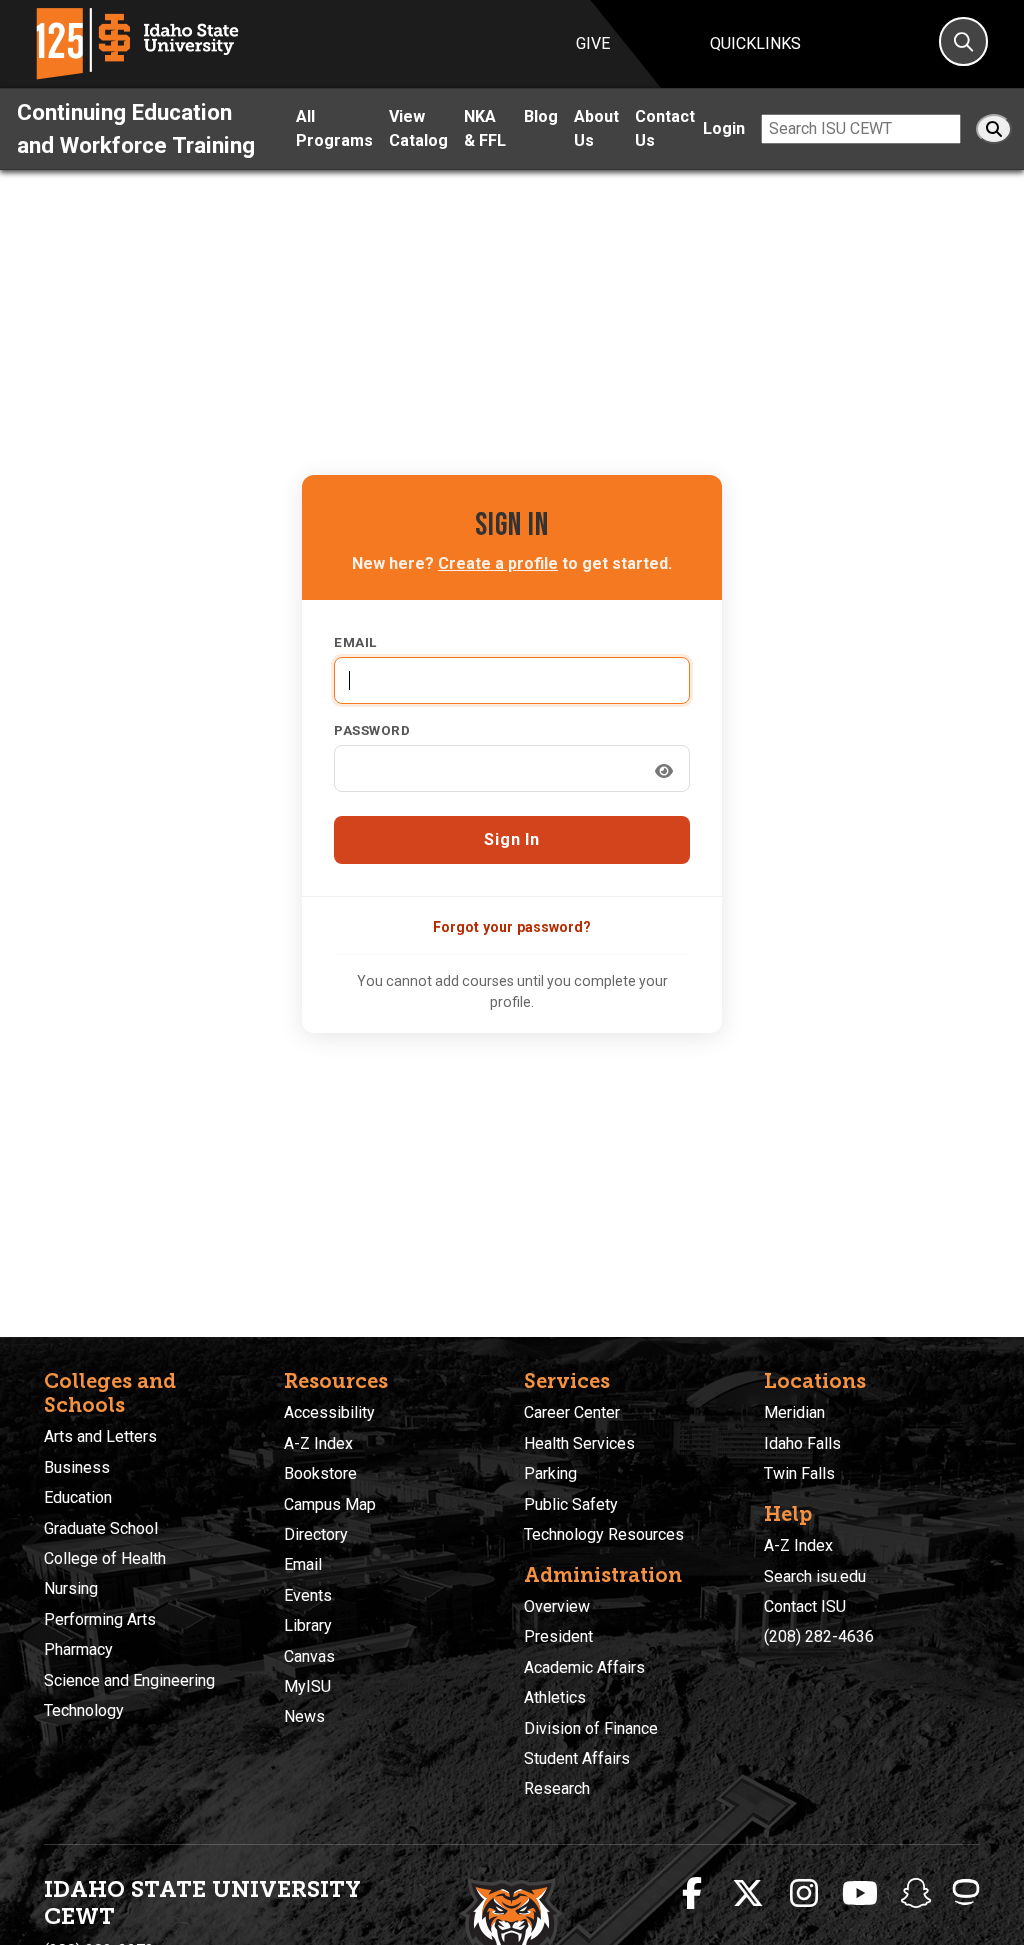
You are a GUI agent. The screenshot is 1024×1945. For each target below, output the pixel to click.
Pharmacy (78, 1649)
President (558, 1636)
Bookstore (320, 1473)
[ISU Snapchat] (916, 1894)
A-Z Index (318, 1443)
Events (308, 1595)
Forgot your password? (512, 927)
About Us (596, 128)
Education (78, 1497)
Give (593, 43)
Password (372, 730)
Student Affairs (577, 1758)
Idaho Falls (802, 1443)
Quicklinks (755, 43)
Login (724, 128)
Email (355, 642)
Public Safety (571, 1504)
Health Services (579, 1443)
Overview (557, 1606)
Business (77, 1467)
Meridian (794, 1412)
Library (308, 1625)
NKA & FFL (485, 128)
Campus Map (330, 1504)
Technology (84, 1710)
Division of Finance (591, 1728)
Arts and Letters (100, 1436)
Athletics (555, 1697)
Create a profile (498, 563)
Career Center (572, 1412)
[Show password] (664, 771)
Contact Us (665, 128)
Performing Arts (100, 1619)
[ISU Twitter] (748, 1894)
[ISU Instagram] (804, 1894)
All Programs (334, 128)
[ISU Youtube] (860, 1894)
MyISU (307, 1686)
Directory (316, 1534)
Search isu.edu (815, 1576)
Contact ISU (805, 1606)
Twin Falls (799, 1473)
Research (557, 1788)
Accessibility (329, 1412)
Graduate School (101, 1528)
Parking (550, 1473)
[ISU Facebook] (692, 1894)
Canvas (309, 1656)
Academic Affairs (584, 1667)
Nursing (71, 1588)
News (304, 1716)
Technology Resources (604, 1534)
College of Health (105, 1558)
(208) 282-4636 (819, 1636)
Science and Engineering (129, 1680)
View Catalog (418, 128)
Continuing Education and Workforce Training (136, 129)
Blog (541, 116)
